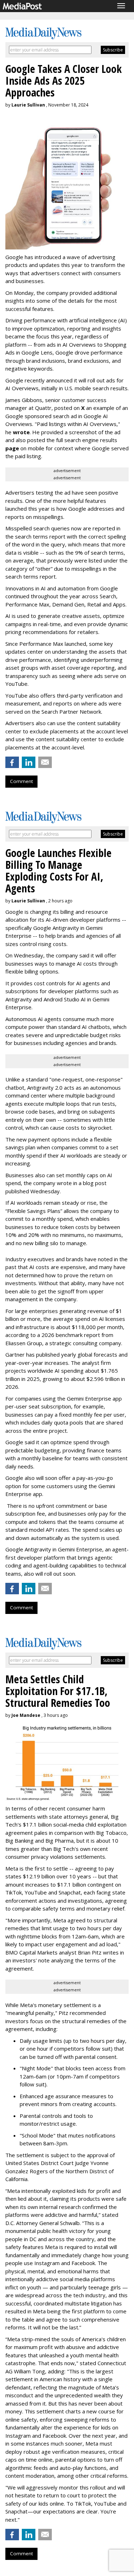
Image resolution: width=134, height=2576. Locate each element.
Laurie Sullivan (28, 105)
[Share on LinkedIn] (29, 762)
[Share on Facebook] (12, 762)
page (12, 448)
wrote (21, 432)
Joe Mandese (26, 1715)
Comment (21, 781)
